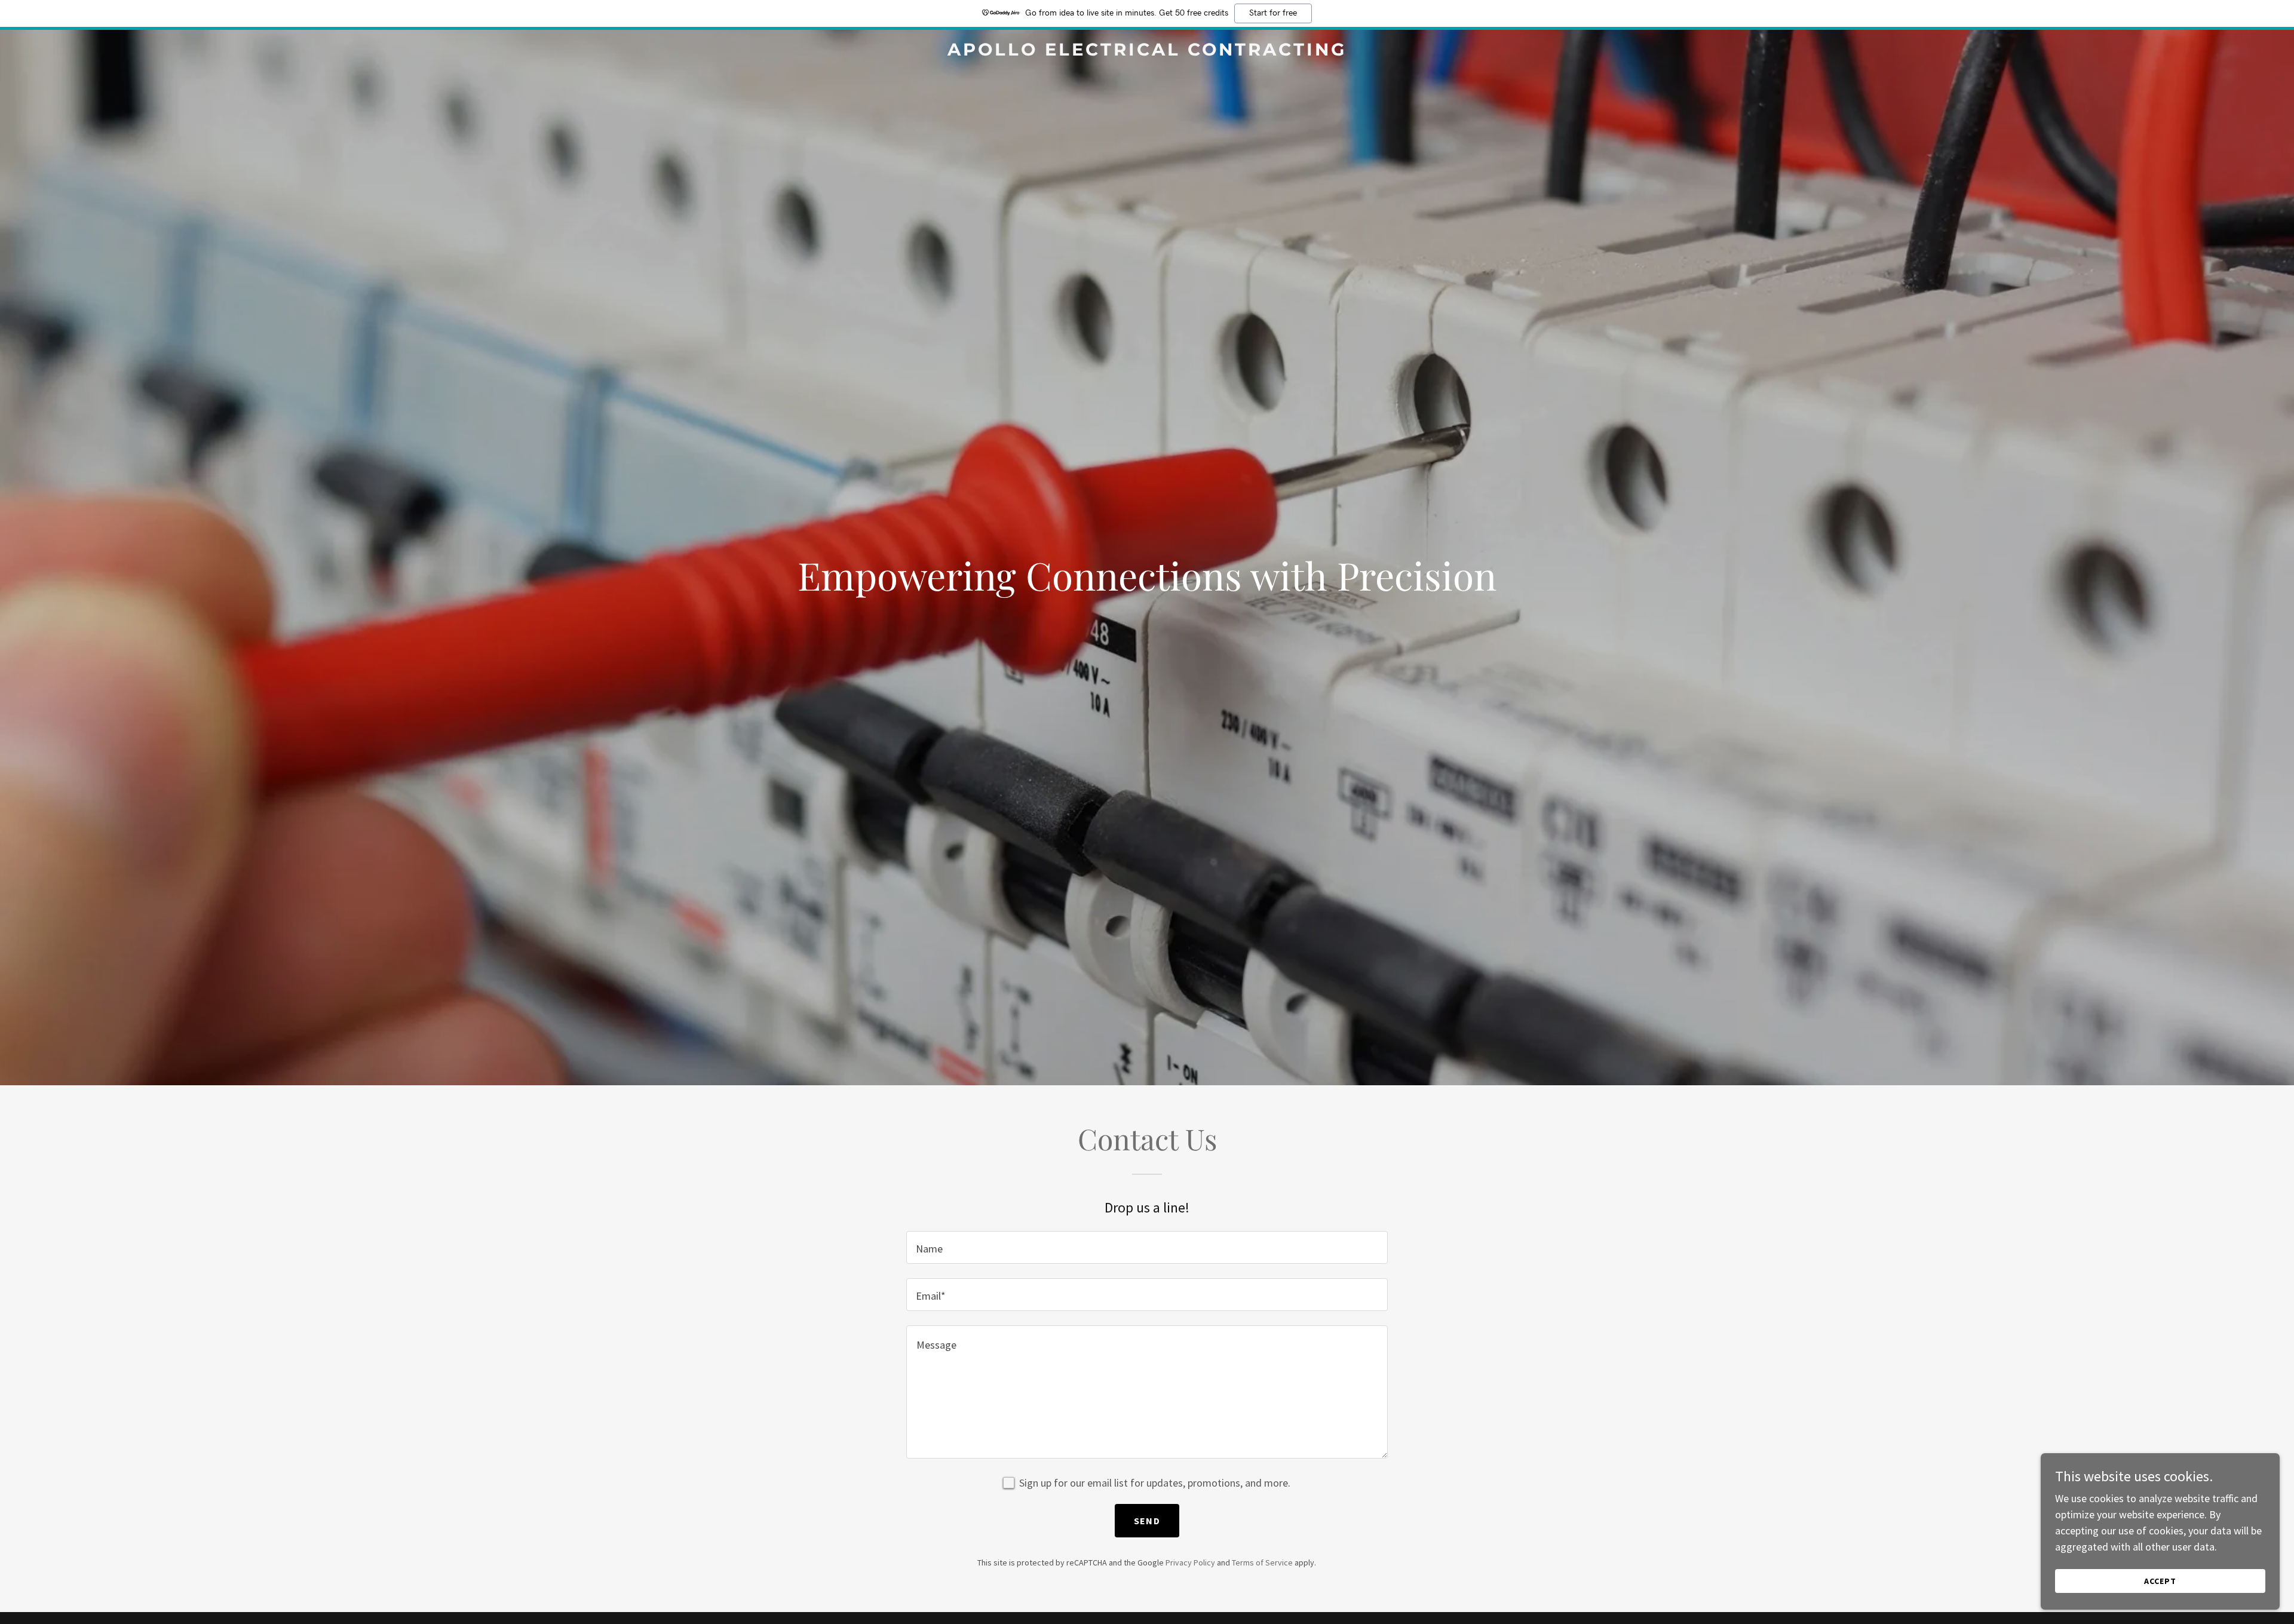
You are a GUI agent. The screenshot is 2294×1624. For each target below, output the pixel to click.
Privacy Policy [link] (1190, 1562)
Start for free (1273, 13)
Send (1147, 1521)
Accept (2160, 1581)
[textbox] (1147, 1247)
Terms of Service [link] (1262, 1562)
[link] (1147, 52)
